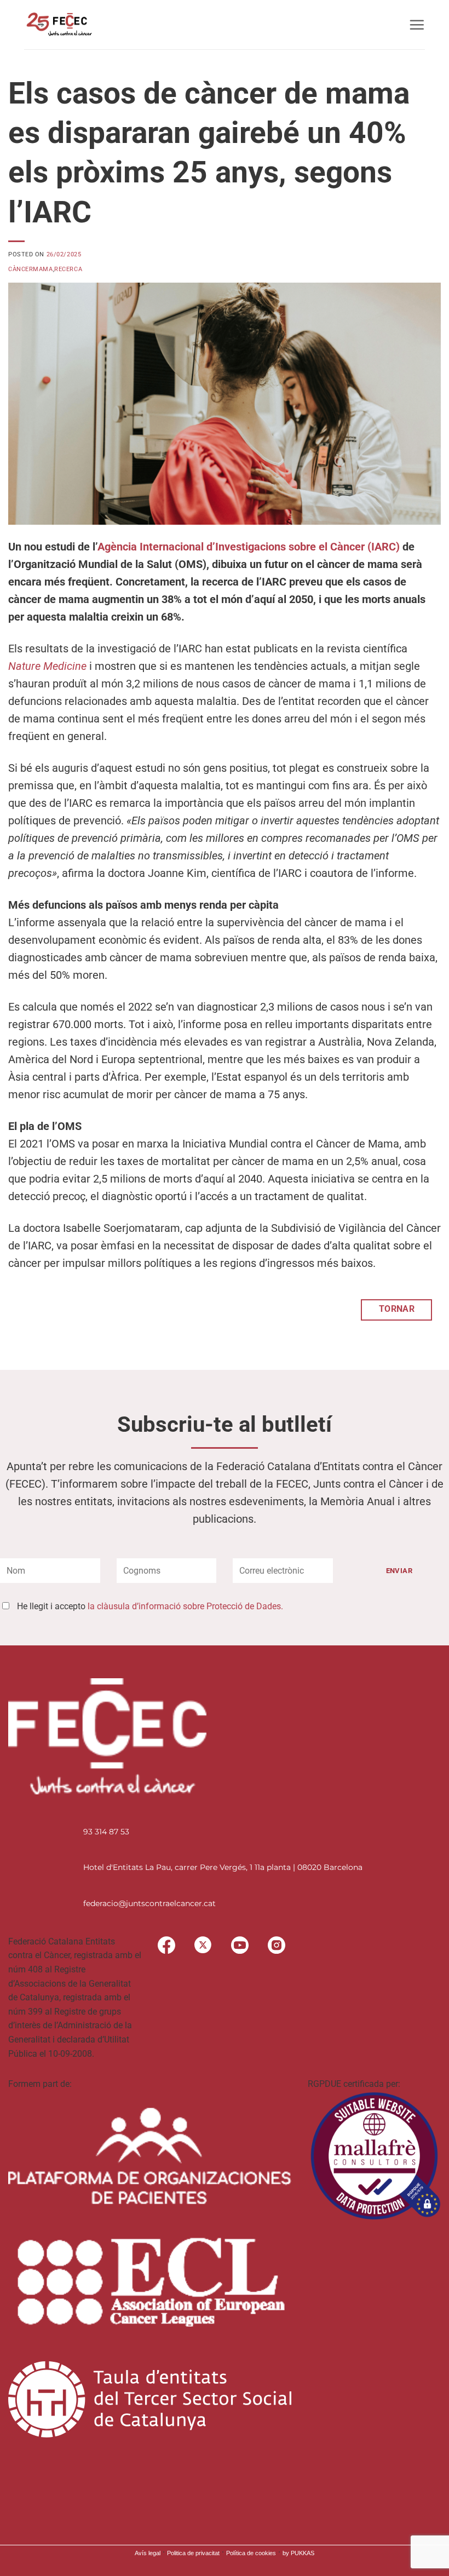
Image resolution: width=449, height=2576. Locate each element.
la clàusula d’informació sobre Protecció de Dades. (185, 1606)
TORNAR (397, 1309)
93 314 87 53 (106, 1832)
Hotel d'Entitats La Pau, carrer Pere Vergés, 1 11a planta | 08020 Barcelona (223, 1867)
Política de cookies (251, 2553)
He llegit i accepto (150, 1606)
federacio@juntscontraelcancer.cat (149, 1903)
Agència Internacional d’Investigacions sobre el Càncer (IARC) (249, 547)
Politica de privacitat (193, 2553)
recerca (68, 269)
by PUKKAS (298, 2553)
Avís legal (148, 2553)
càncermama (31, 269)
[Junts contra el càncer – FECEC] (58, 25)
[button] (417, 25)
